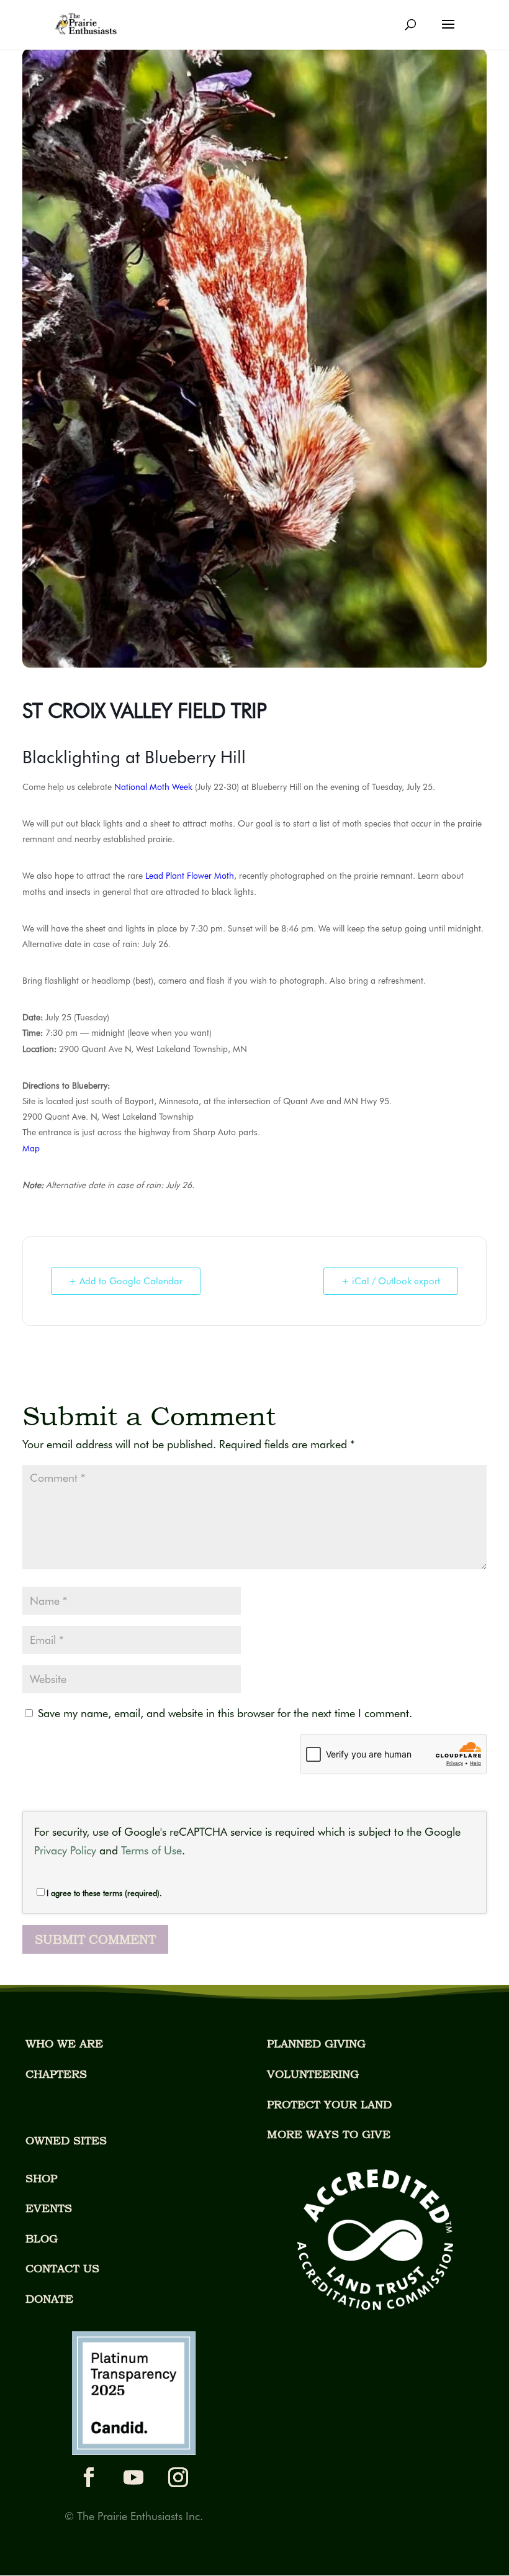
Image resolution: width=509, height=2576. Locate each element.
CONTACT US (62, 2268)
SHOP (41, 2178)
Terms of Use (151, 1850)
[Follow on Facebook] (89, 2477)
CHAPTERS (56, 2074)
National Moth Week (153, 787)
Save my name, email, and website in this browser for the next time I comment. (225, 1713)
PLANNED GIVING (316, 2043)
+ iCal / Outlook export (391, 1281)
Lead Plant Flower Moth (190, 876)
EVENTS (49, 2208)
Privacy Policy (65, 1850)
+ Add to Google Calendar (126, 1281)
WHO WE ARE (64, 2043)
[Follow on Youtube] (133, 2477)
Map (31, 1148)
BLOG (42, 2238)
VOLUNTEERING (313, 2074)
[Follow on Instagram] (178, 2477)
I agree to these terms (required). (104, 1893)
